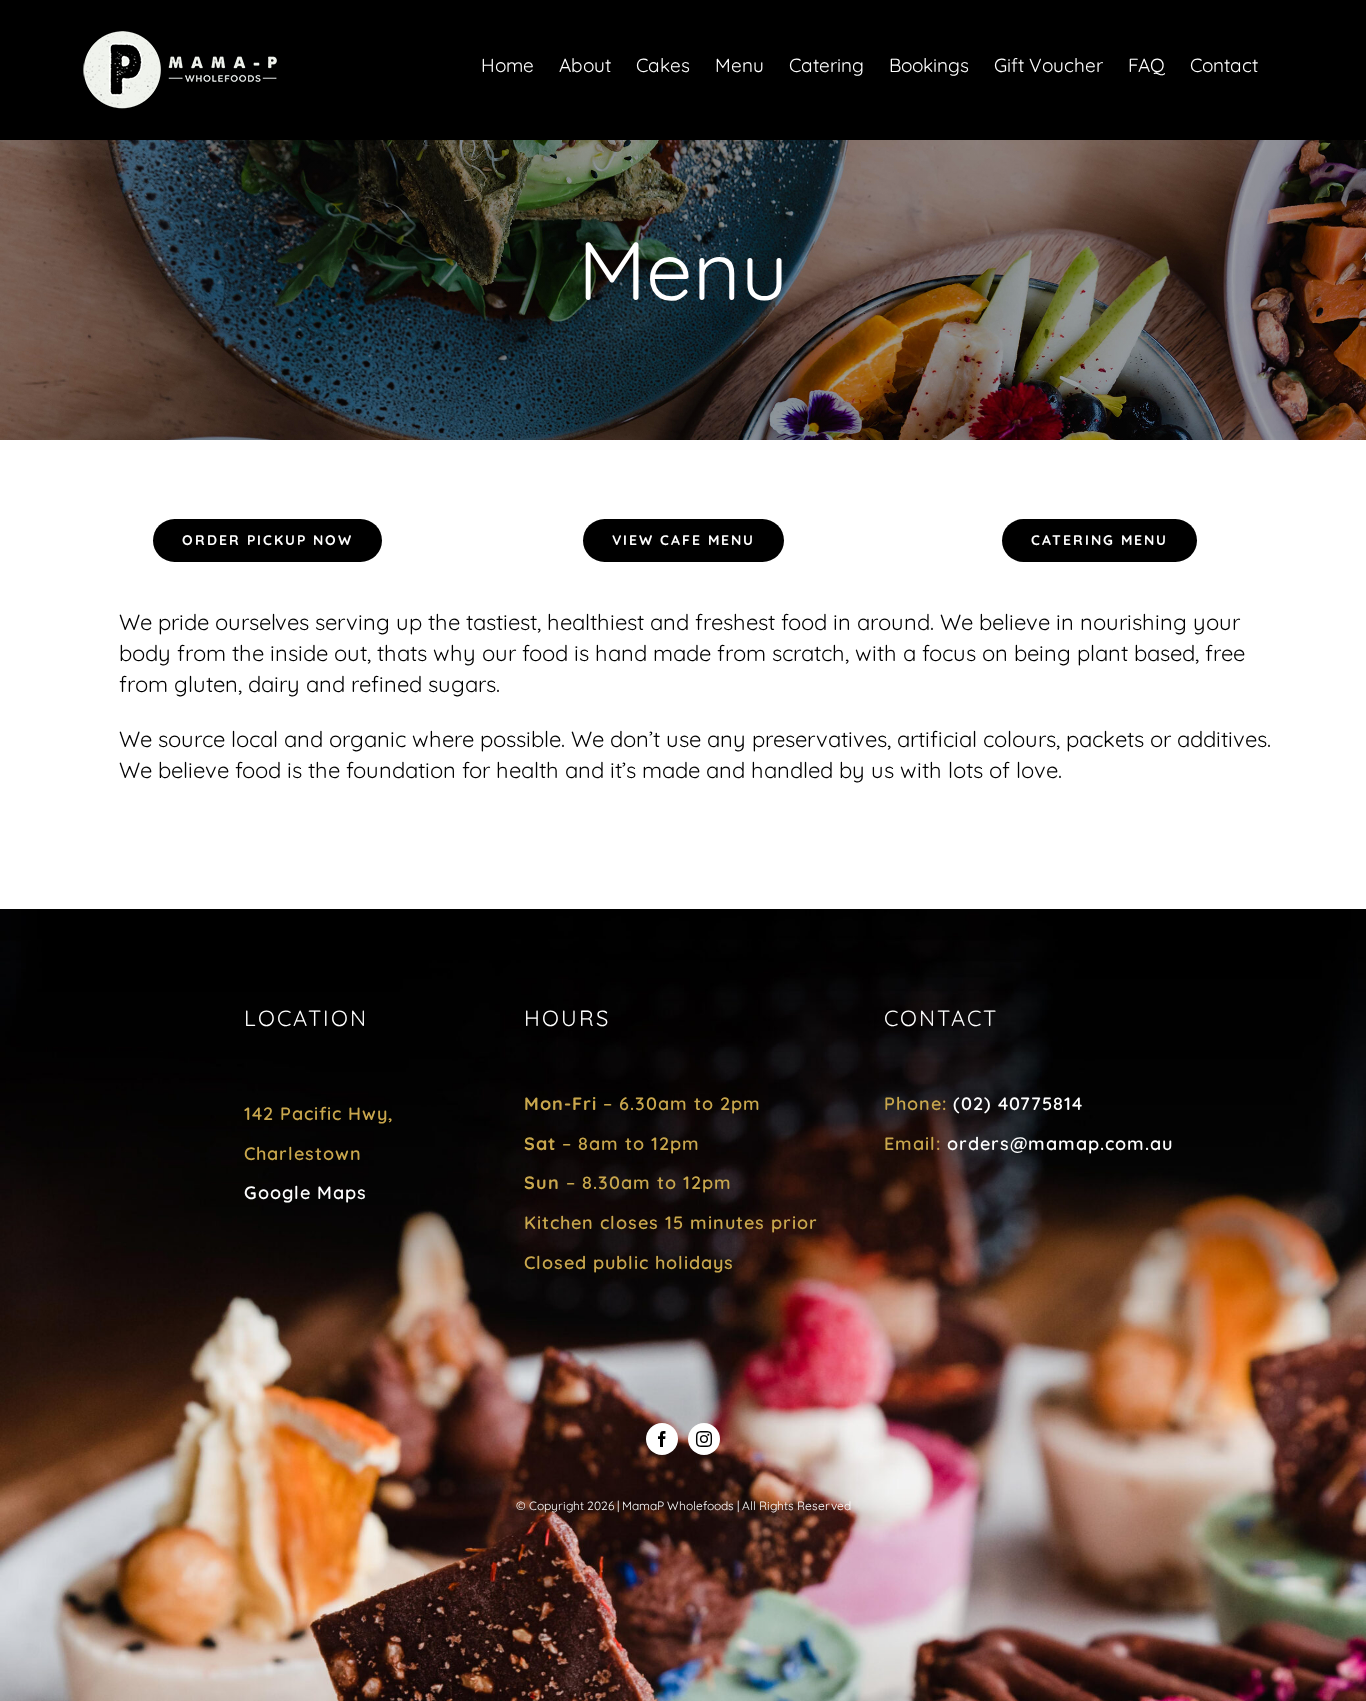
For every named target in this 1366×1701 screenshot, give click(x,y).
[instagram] (704, 1439)
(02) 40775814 (1018, 1103)
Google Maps (305, 1192)
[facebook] (662, 1439)
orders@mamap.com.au (1060, 1143)
